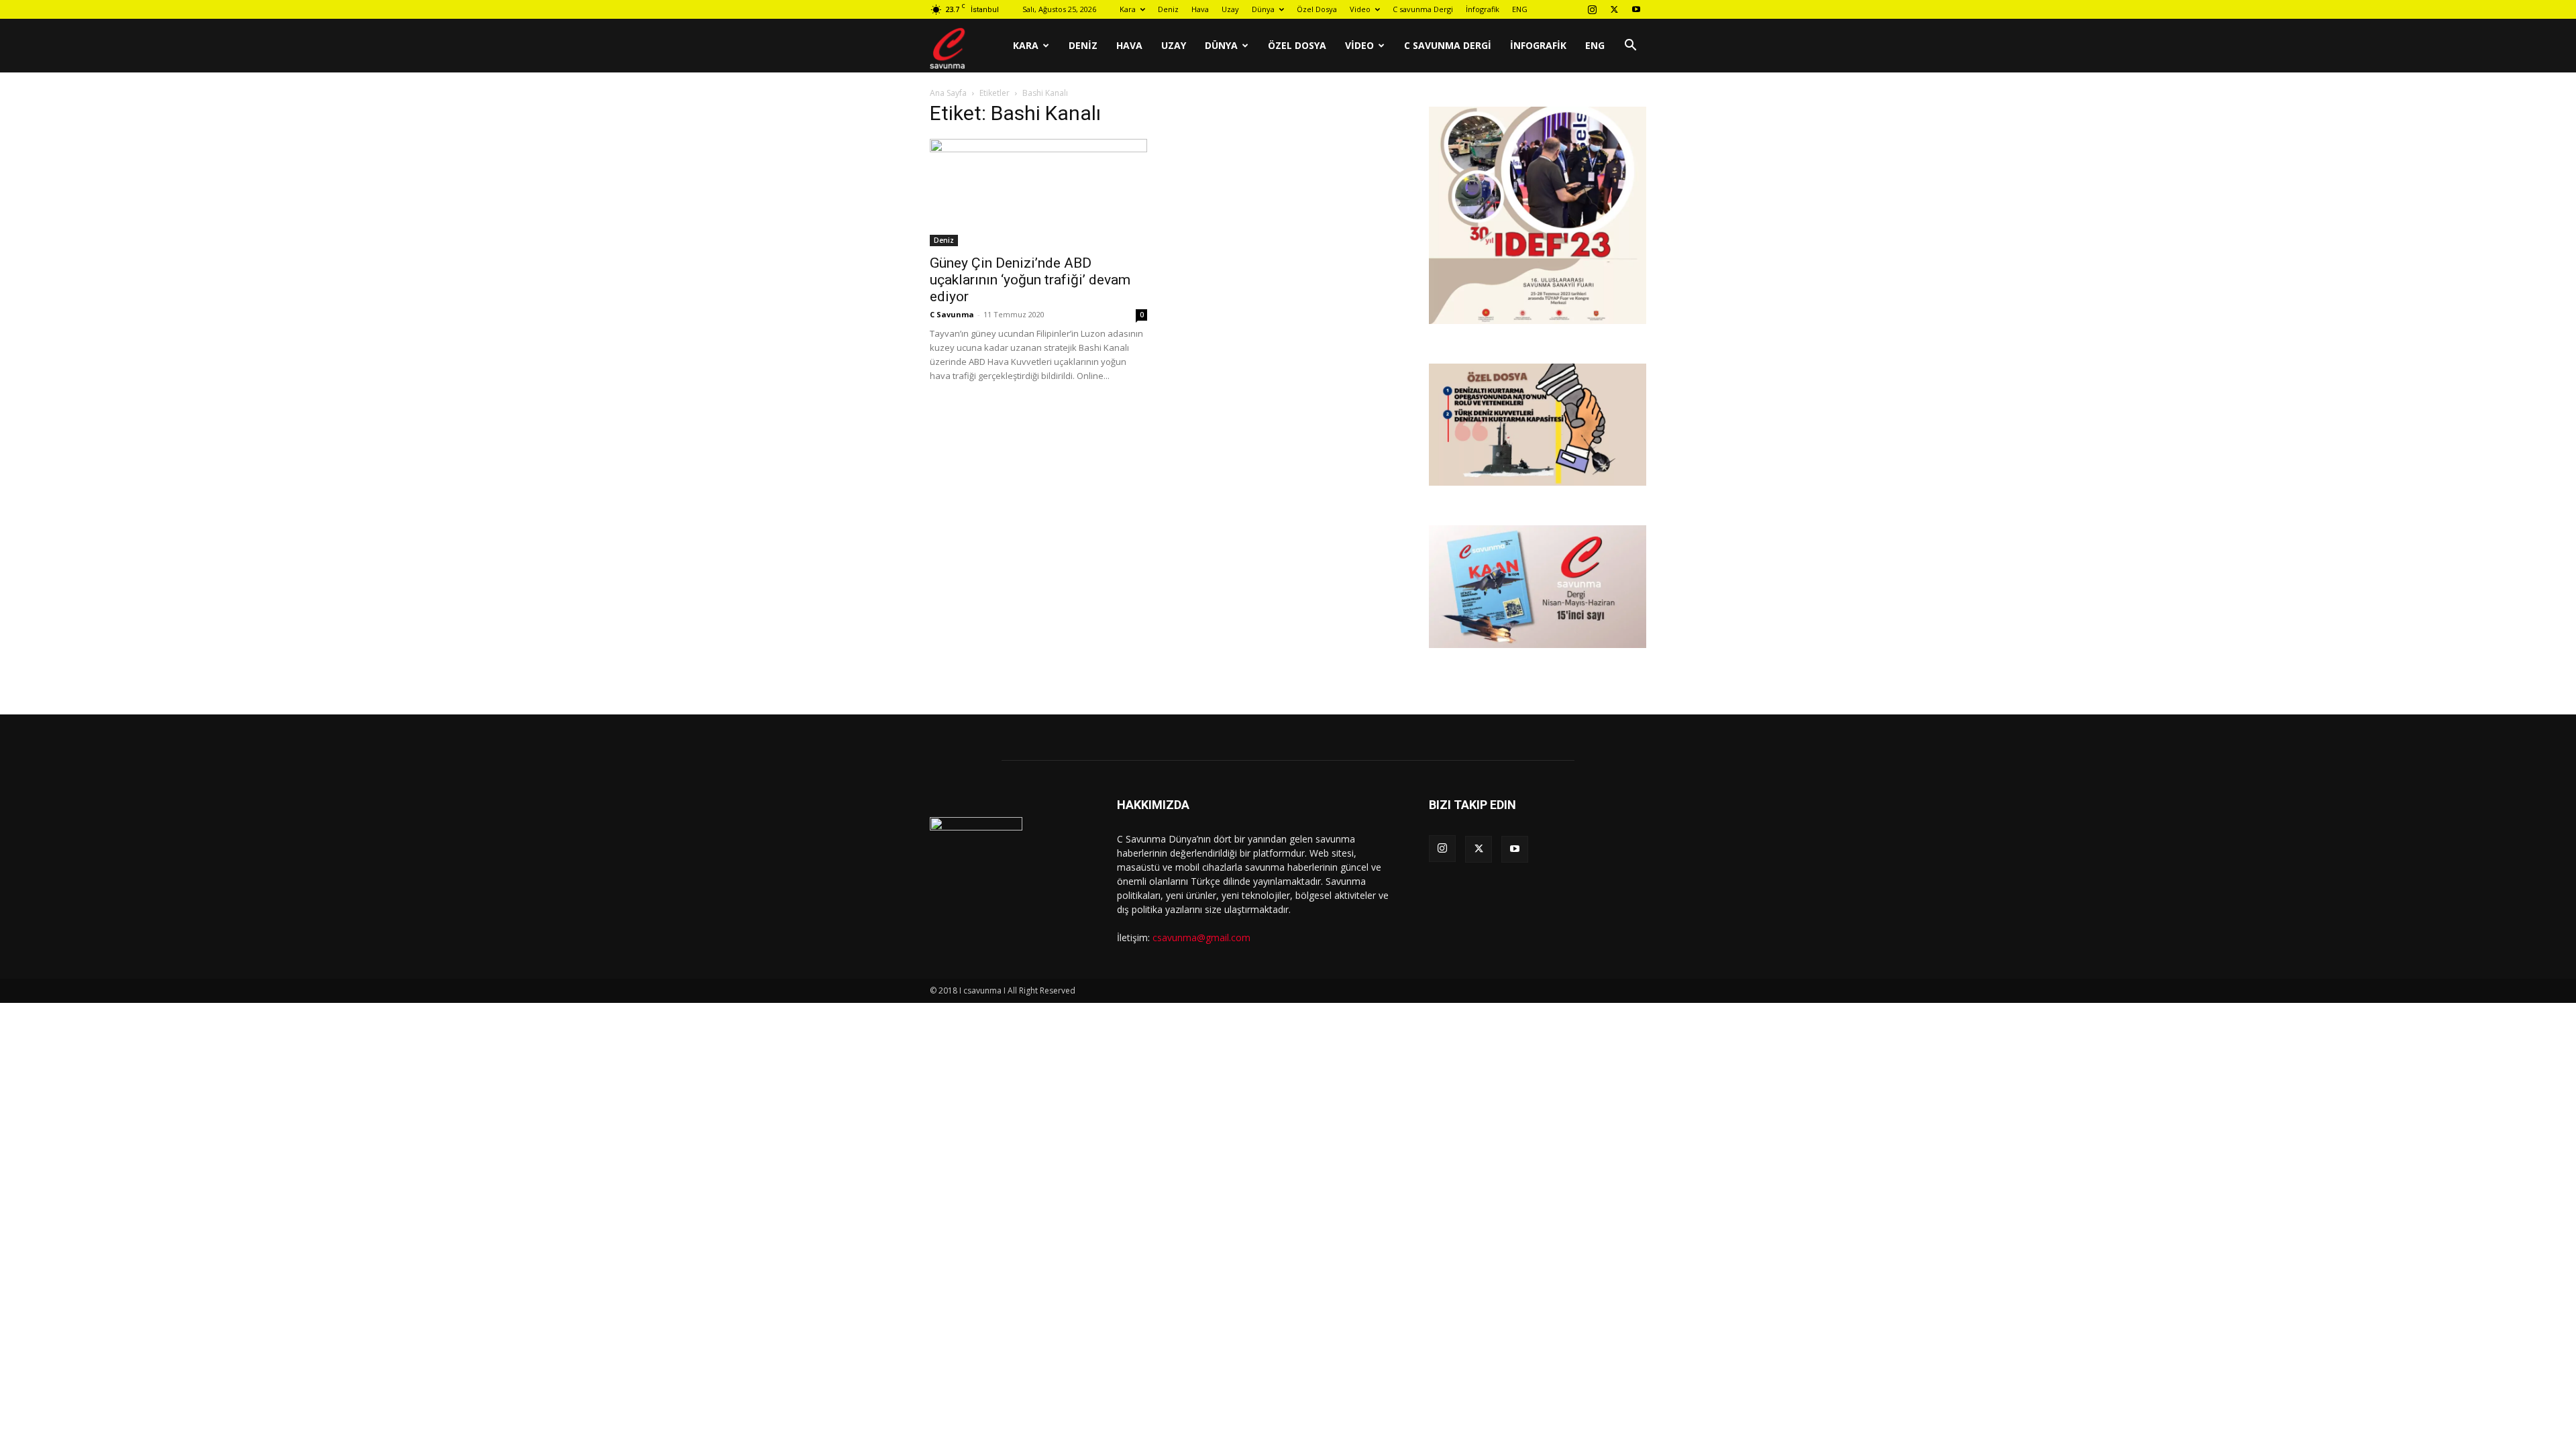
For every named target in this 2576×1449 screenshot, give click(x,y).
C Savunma (952, 314)
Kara (1128, 9)
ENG (1520, 9)
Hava (1200, 9)
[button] (1630, 47)
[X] (1614, 9)
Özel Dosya (1317, 9)
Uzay (1230, 9)
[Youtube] (1636, 9)
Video (1360, 9)
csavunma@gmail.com (1201, 937)
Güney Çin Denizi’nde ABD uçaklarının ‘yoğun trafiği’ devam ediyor (1030, 280)
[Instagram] (1592, 9)
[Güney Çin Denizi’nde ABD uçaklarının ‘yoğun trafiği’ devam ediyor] (1038, 193)
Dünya (1263, 9)
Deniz (1168, 9)
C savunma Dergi (1423, 9)
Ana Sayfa (948, 93)
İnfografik (1483, 9)
